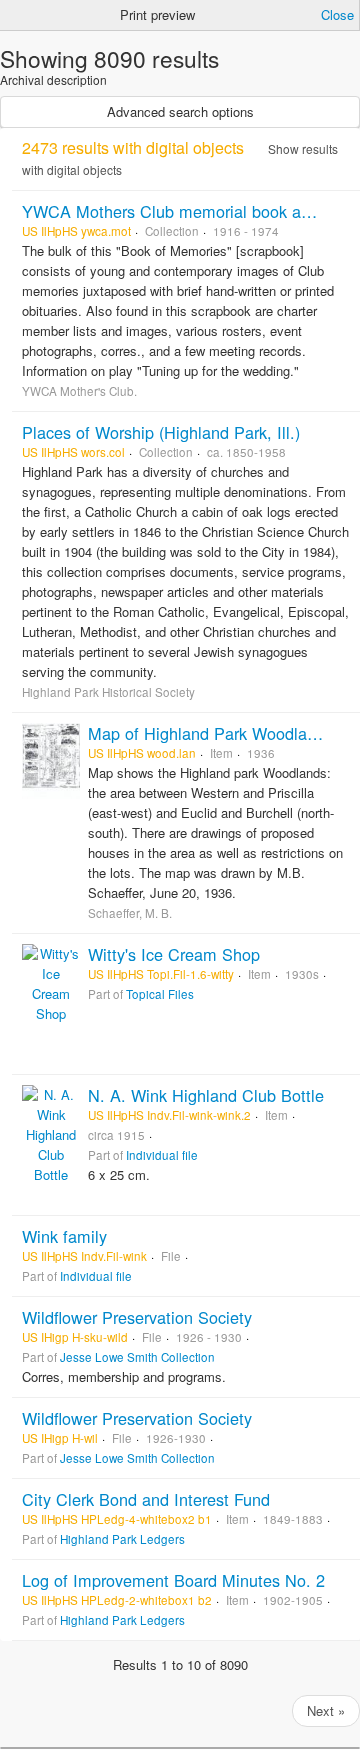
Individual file (162, 1155)
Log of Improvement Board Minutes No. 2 (173, 1580)
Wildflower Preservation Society (137, 1317)
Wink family (64, 1236)
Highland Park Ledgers (122, 1539)
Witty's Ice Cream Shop (174, 954)
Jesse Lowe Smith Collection (137, 1357)
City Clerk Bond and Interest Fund (146, 1499)
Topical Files (160, 994)
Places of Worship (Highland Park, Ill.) (161, 432)
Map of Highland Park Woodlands (210, 733)
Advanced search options (180, 111)
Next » (326, 1710)
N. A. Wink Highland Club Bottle (206, 1095)
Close (337, 14)
